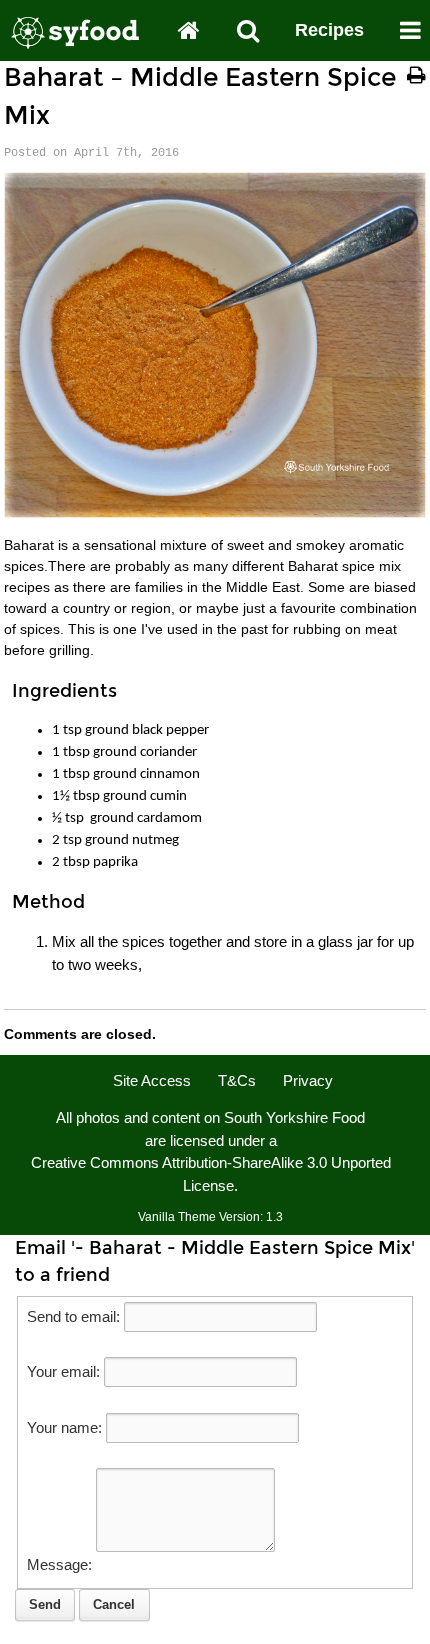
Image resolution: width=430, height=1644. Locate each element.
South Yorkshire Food (294, 1117)
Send (45, 1604)
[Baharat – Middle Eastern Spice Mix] (214, 512)
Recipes (329, 30)
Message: (59, 1564)
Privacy (308, 1080)
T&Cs (237, 1080)
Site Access (152, 1080)
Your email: (63, 1371)
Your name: (64, 1427)
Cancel (114, 1604)
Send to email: (73, 1316)
